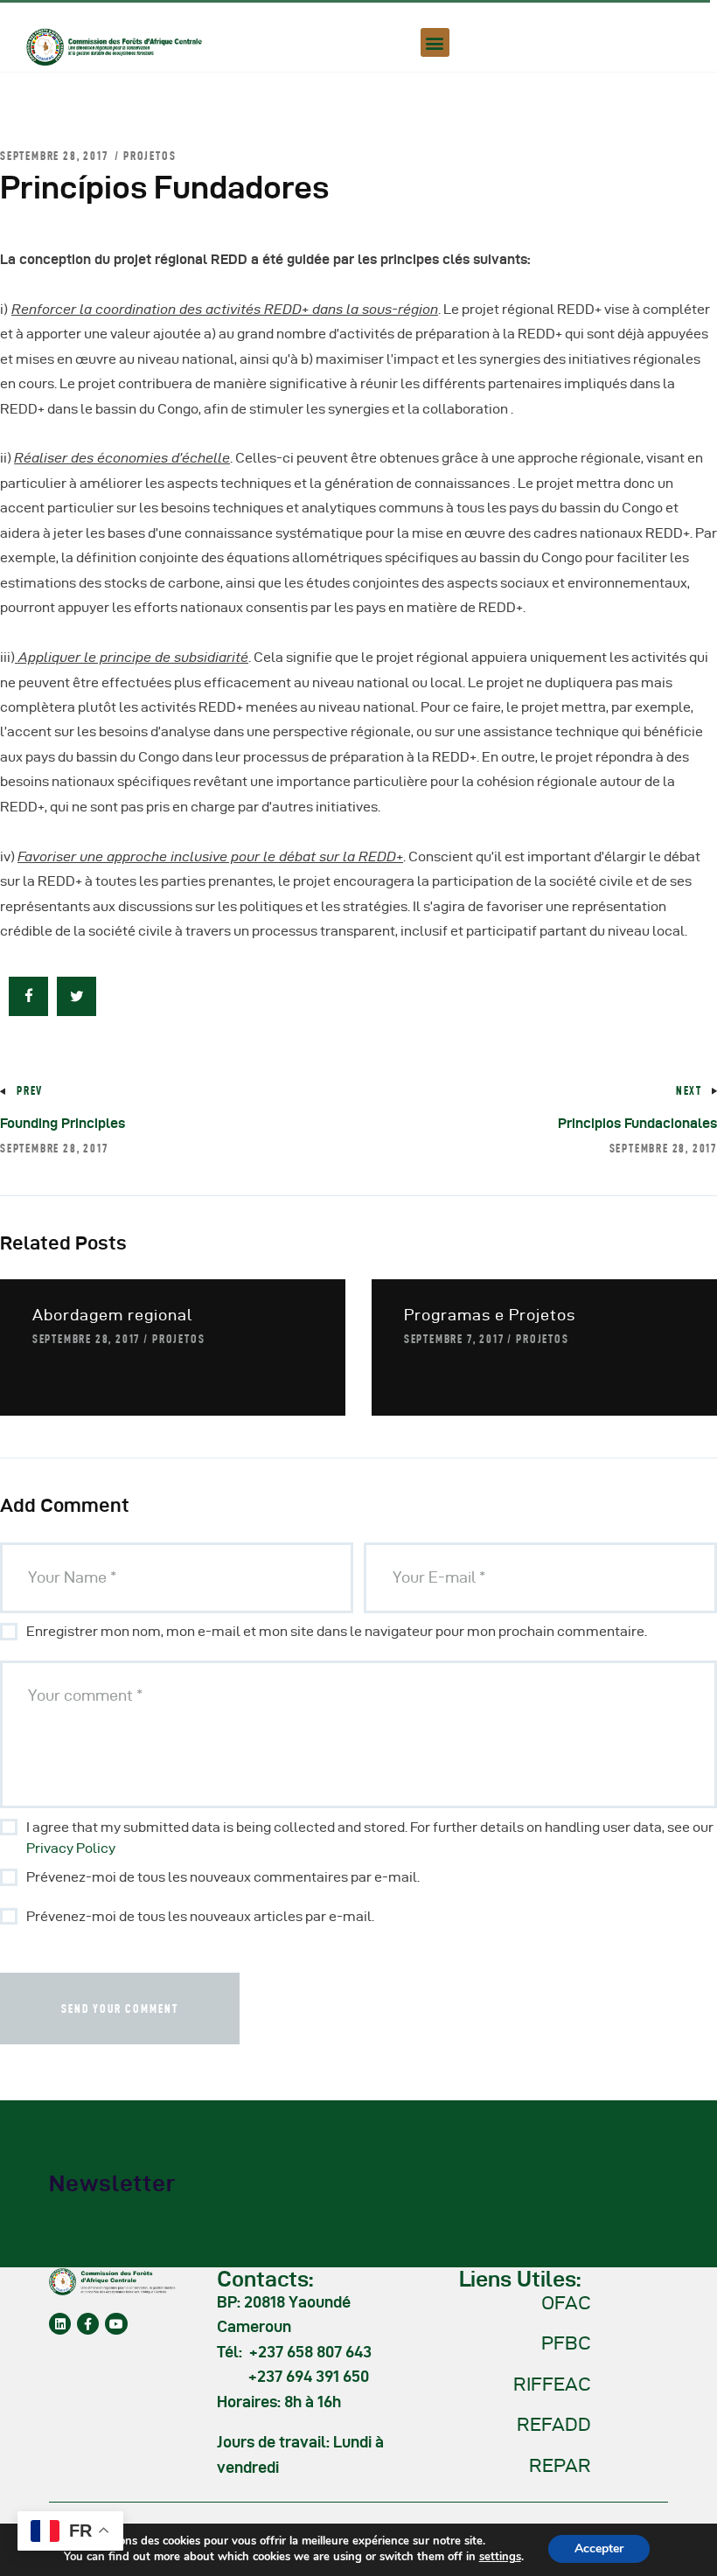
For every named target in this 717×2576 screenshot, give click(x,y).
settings (500, 2557)
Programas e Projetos (490, 1315)
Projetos (150, 156)
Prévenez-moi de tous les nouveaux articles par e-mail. (200, 1916)
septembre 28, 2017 (86, 1339)
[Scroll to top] (682, 2559)
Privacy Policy (71, 1848)
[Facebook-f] (88, 2324)
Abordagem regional (112, 1315)
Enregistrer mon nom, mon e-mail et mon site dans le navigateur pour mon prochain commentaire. (337, 1631)
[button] (435, 42)
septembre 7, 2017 (454, 1339)
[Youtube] (116, 2324)
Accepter (599, 2548)
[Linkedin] (60, 2324)
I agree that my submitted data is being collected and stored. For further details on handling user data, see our (370, 1838)
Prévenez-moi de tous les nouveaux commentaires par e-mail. (223, 1877)
